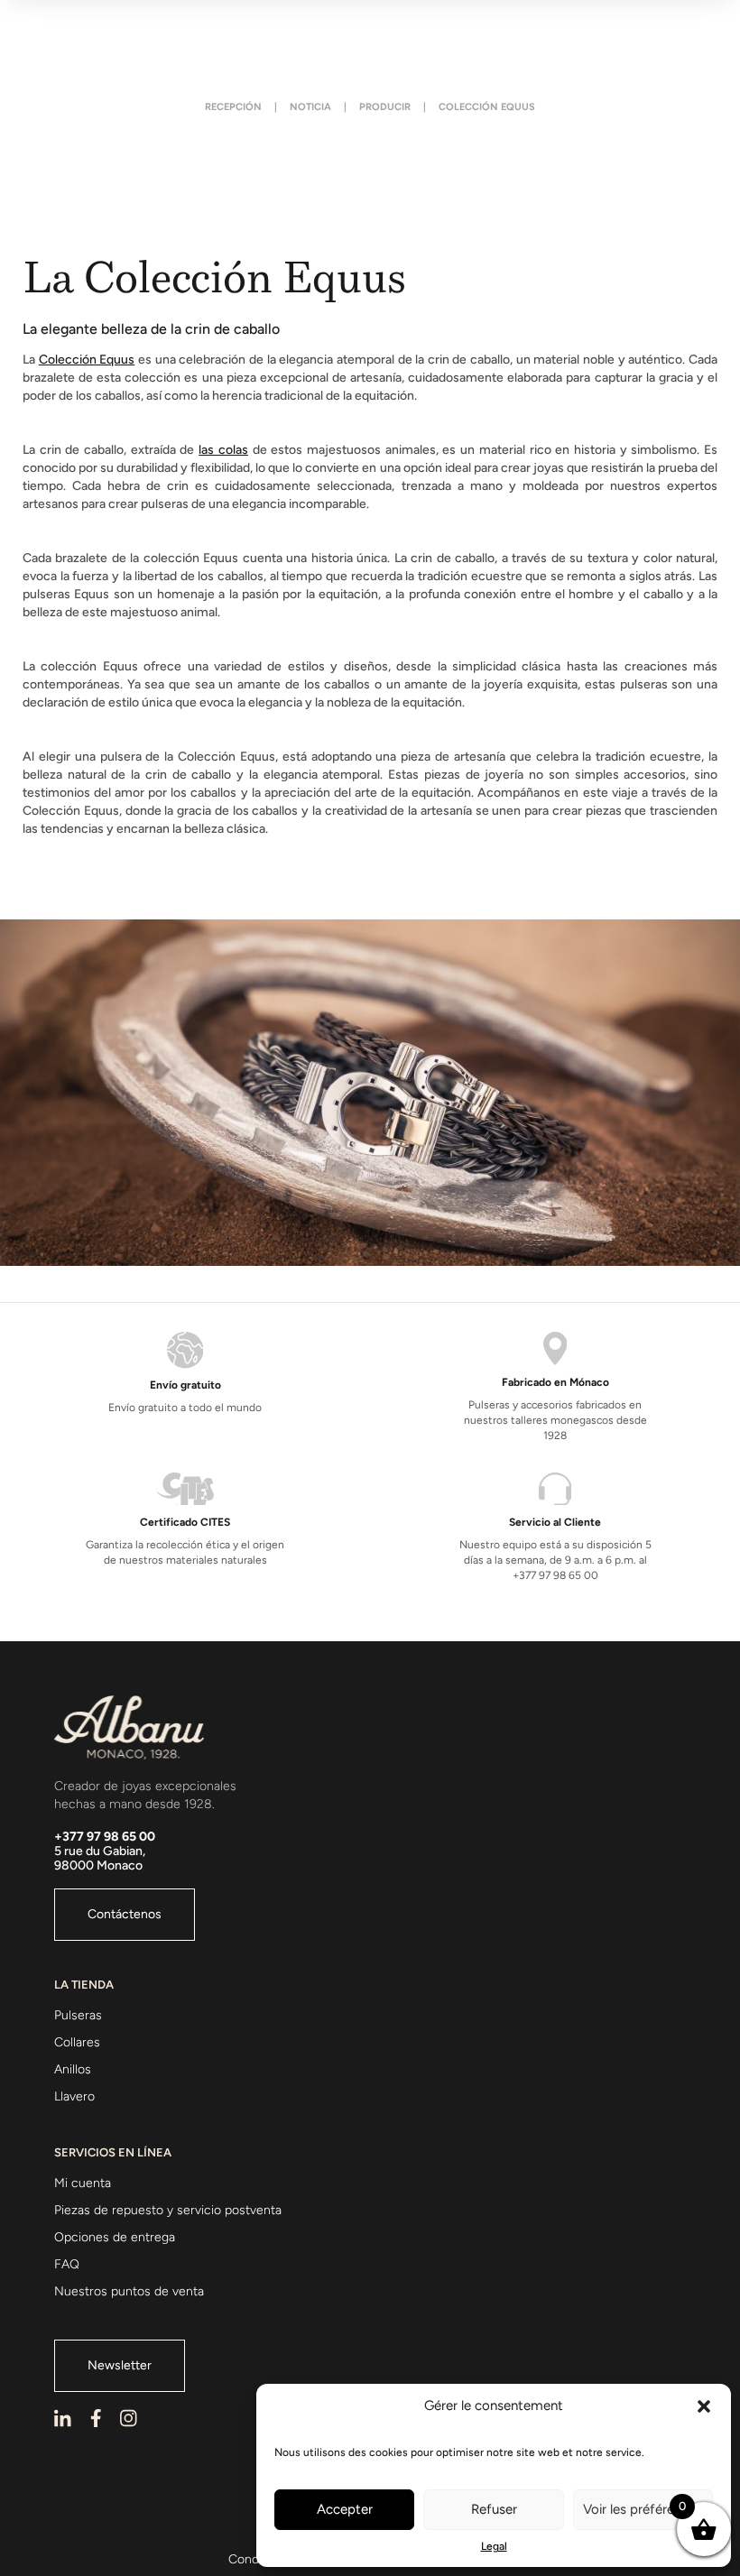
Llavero (74, 2096)
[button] (704, 2406)
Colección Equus (87, 360)
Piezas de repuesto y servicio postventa (168, 2210)
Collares (77, 2042)
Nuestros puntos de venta (129, 2291)
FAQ (67, 2264)
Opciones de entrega (115, 2237)
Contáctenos (125, 1914)
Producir (385, 107)
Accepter (345, 2509)
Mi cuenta (83, 2183)
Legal (494, 2546)
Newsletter (120, 2365)
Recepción (233, 107)
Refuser (494, 2509)
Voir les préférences (643, 2509)
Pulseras (78, 2015)
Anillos (73, 2069)
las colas (223, 450)
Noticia (310, 107)
